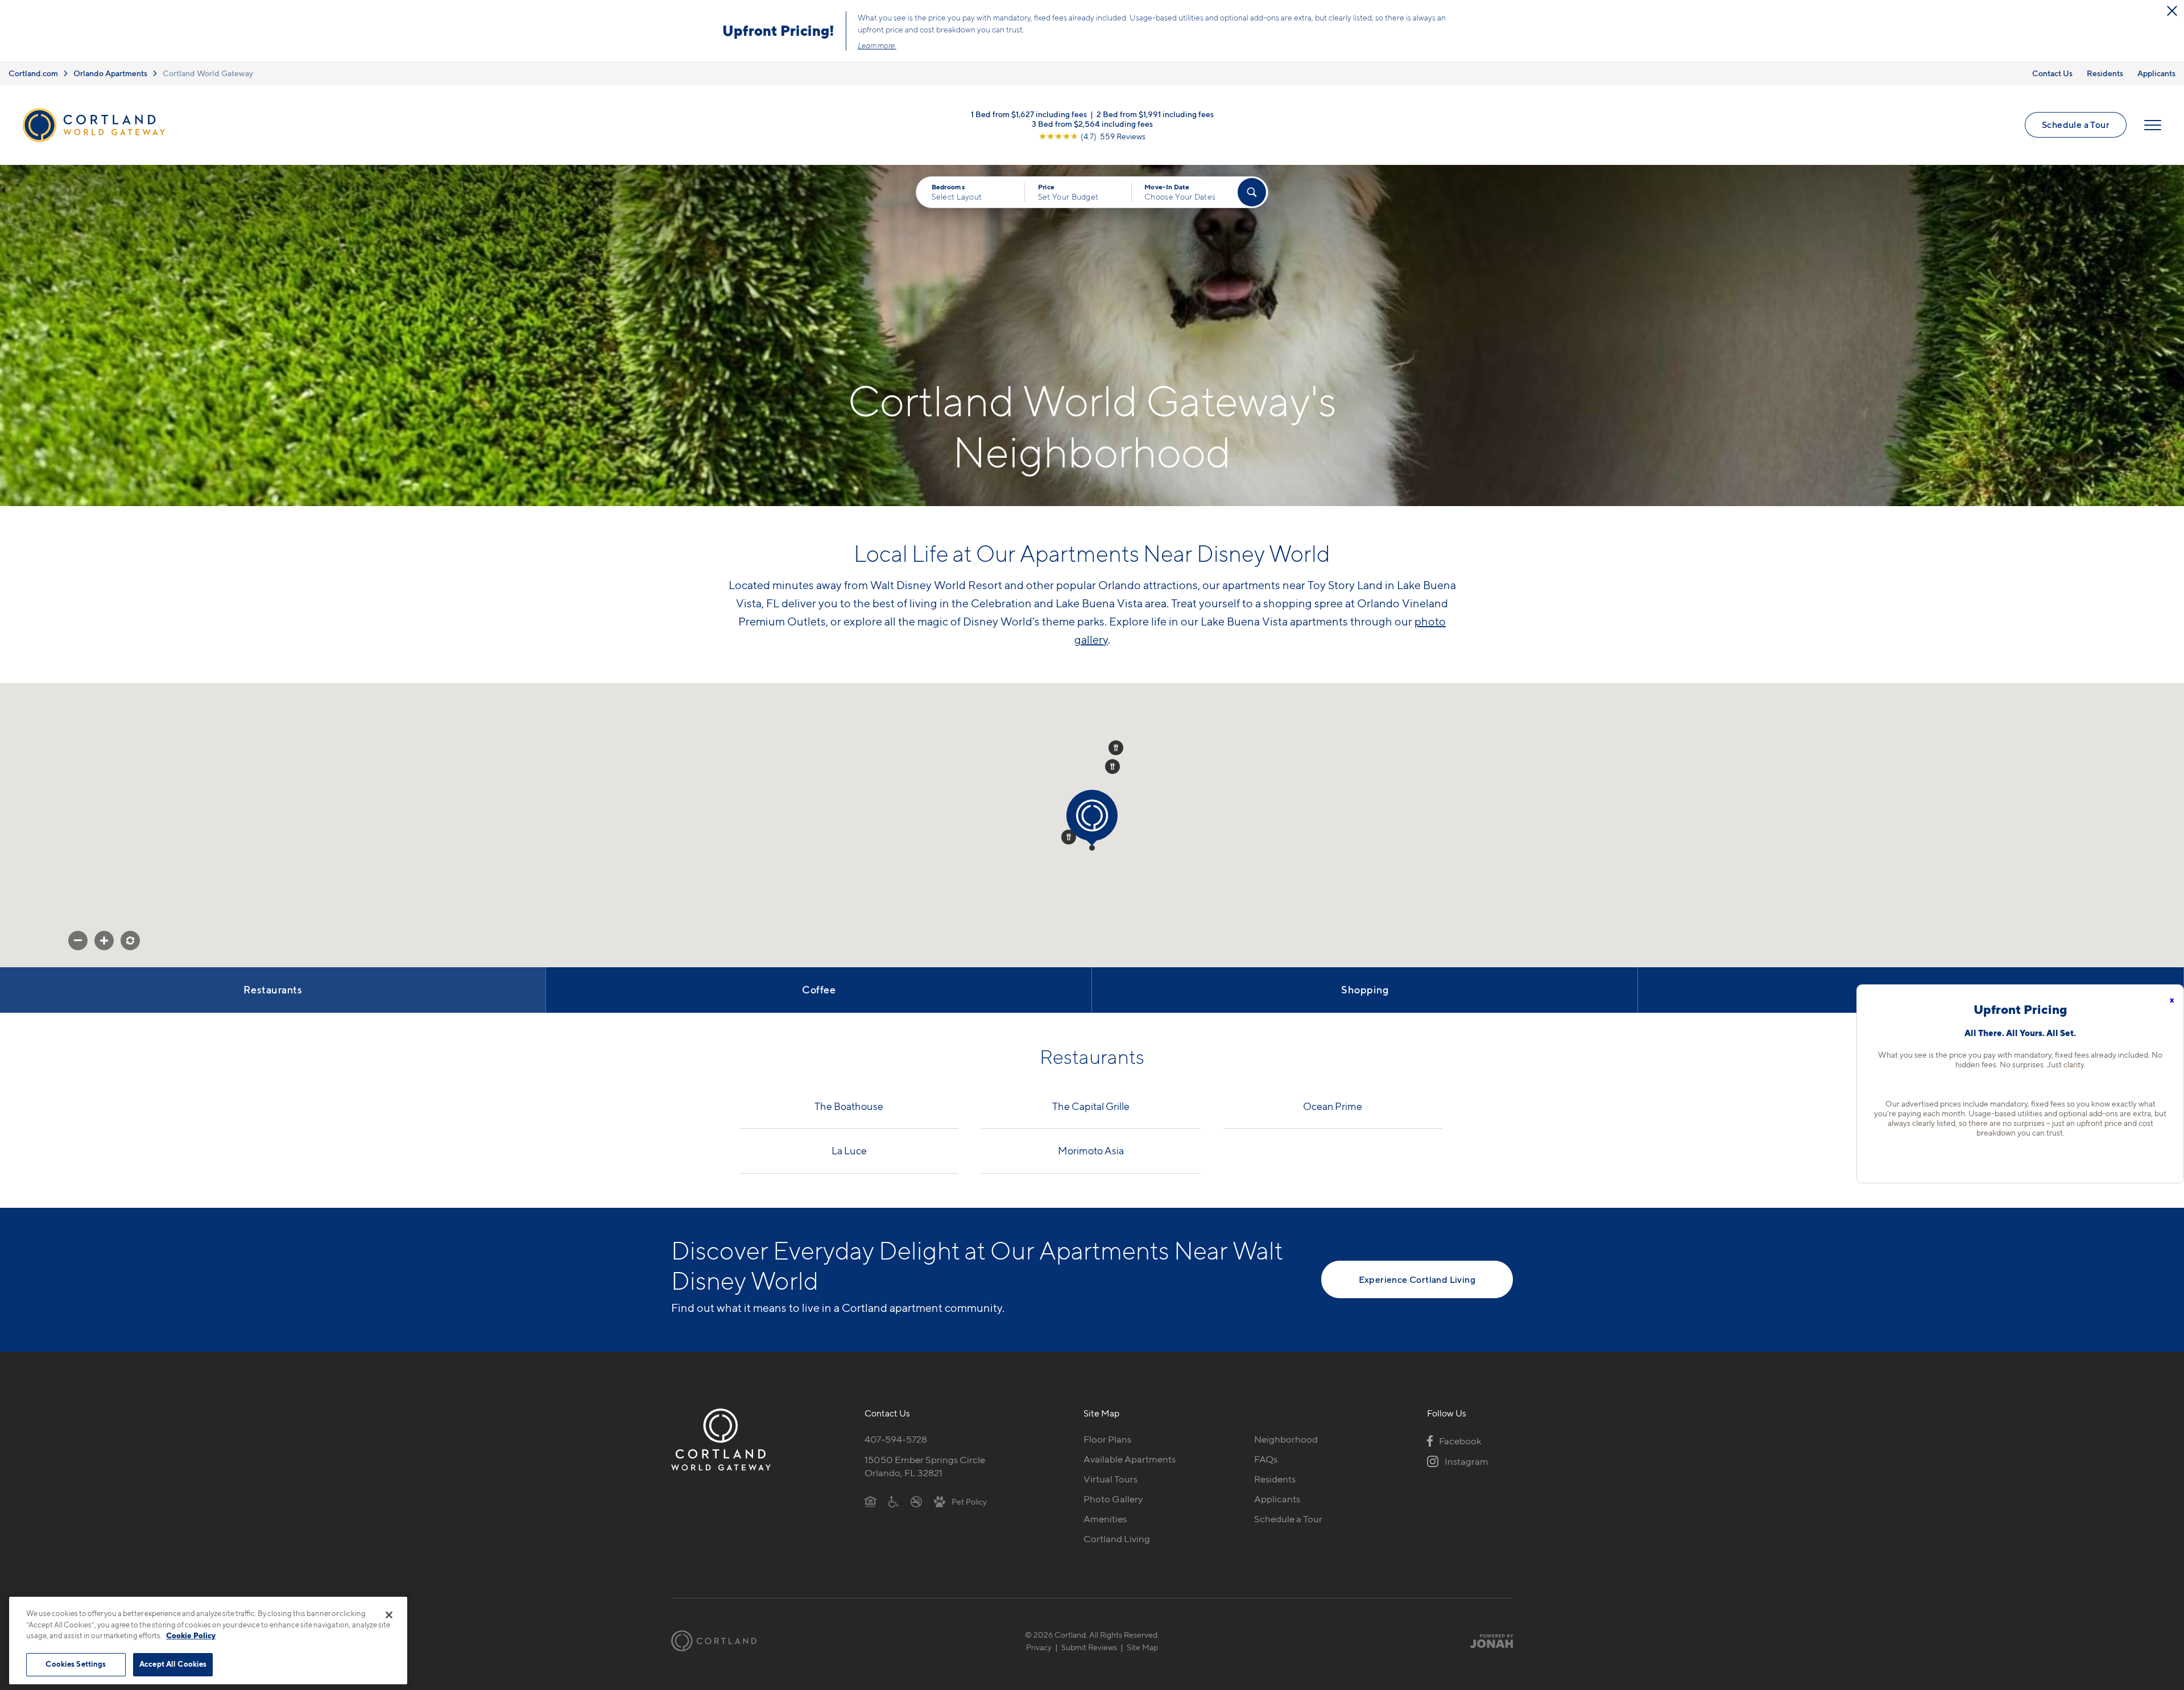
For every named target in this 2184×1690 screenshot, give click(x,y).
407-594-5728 (896, 1439)
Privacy (1039, 1647)
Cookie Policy (191, 1635)
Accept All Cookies (173, 1664)
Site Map (1142, 1647)
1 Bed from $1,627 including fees (1029, 113)
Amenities (1105, 1519)
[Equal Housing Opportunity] (870, 1501)
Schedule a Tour (2076, 125)
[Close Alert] (2172, 11)
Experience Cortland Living (1417, 1279)
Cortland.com (33, 73)
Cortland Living (1117, 1539)
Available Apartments (1130, 1459)
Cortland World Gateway (208, 73)
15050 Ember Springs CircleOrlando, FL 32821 (925, 1466)
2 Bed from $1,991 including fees (1155, 113)
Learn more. (877, 45)
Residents (2105, 73)
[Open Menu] (2153, 125)
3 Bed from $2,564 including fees (1092, 123)
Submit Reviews (1089, 1647)
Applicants (2156, 73)
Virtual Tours (1110, 1479)
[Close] (389, 1615)
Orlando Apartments (110, 73)
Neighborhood (1286, 1439)
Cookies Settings (76, 1664)
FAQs (1266, 1459)
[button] (1092, 848)
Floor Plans (1107, 1439)
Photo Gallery (1113, 1499)
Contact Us (2052, 73)
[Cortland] (714, 1641)
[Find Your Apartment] (1252, 192)
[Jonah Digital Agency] (1486, 1641)
